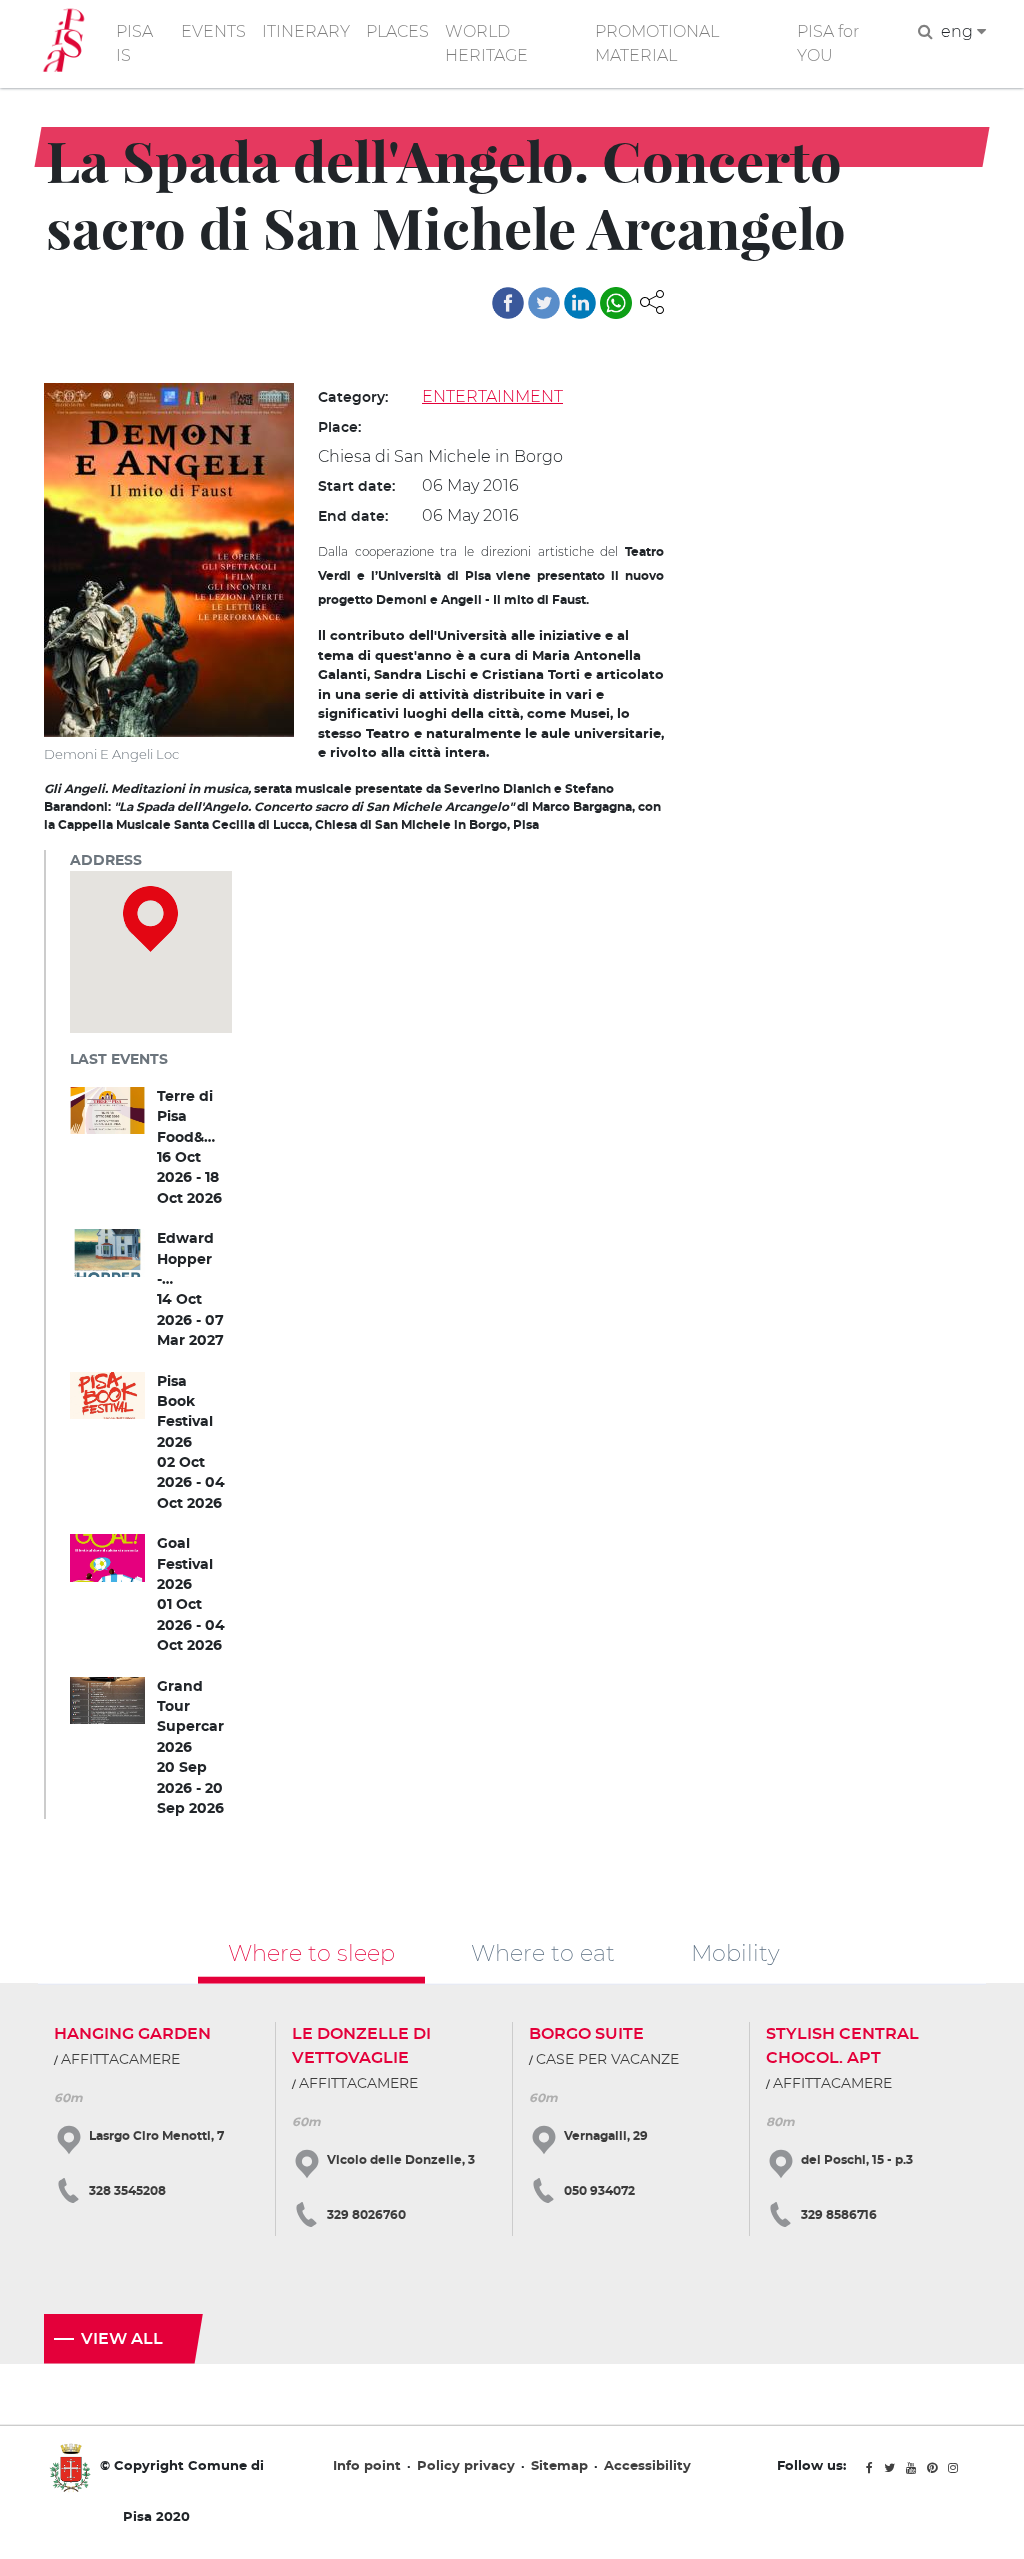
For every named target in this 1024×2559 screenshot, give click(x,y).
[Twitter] (544, 303)
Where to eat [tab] (543, 1952)
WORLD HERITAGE (486, 43)
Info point (367, 2466)
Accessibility (647, 2466)
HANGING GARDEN (132, 2034)
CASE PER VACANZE (607, 2060)
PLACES (397, 31)
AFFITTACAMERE (120, 2060)
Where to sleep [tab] (311, 1952)
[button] (652, 300)
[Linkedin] (580, 303)
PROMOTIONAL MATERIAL (657, 43)
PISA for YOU (828, 43)
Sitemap (559, 2466)
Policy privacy (466, 2466)
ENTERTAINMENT (492, 396)
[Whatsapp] (616, 303)
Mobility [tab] (735, 1952)
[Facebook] (508, 303)
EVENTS (213, 31)
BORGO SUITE (586, 2034)
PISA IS (134, 43)
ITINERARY (306, 31)
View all (122, 2339)
